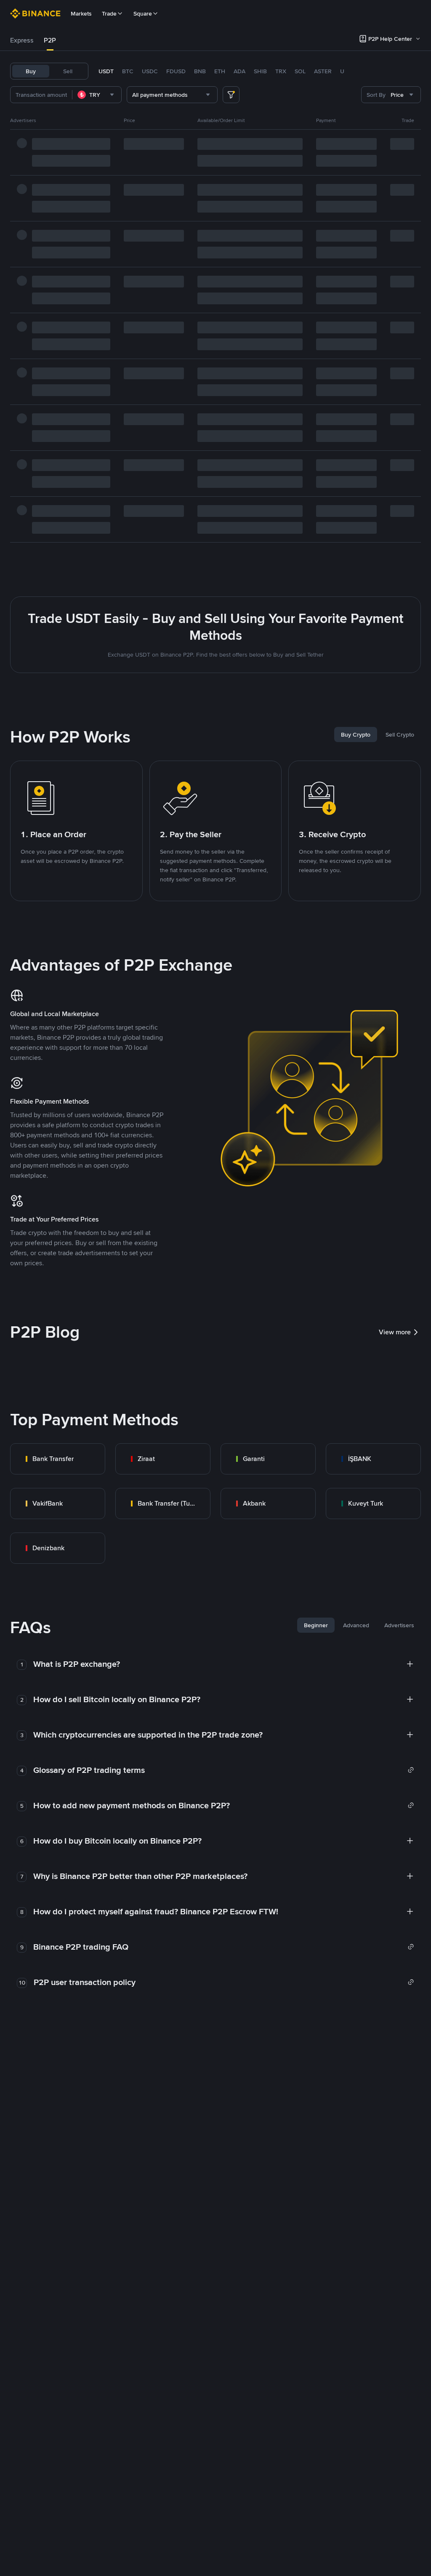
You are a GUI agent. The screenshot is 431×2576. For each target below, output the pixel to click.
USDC (150, 71)
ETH (220, 71)
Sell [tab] (68, 71)
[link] (58, 1459)
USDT (106, 71)
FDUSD (176, 71)
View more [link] (395, 1332)
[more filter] (231, 95)
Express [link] (22, 40)
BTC (128, 71)
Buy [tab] (31, 71)
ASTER (323, 71)
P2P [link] (50, 40)
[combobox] (97, 95)
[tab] (22, 40)
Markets (81, 13)
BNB (200, 71)
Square (143, 13)
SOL (300, 71)
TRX (281, 71)
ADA (239, 71)
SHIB (260, 71)
